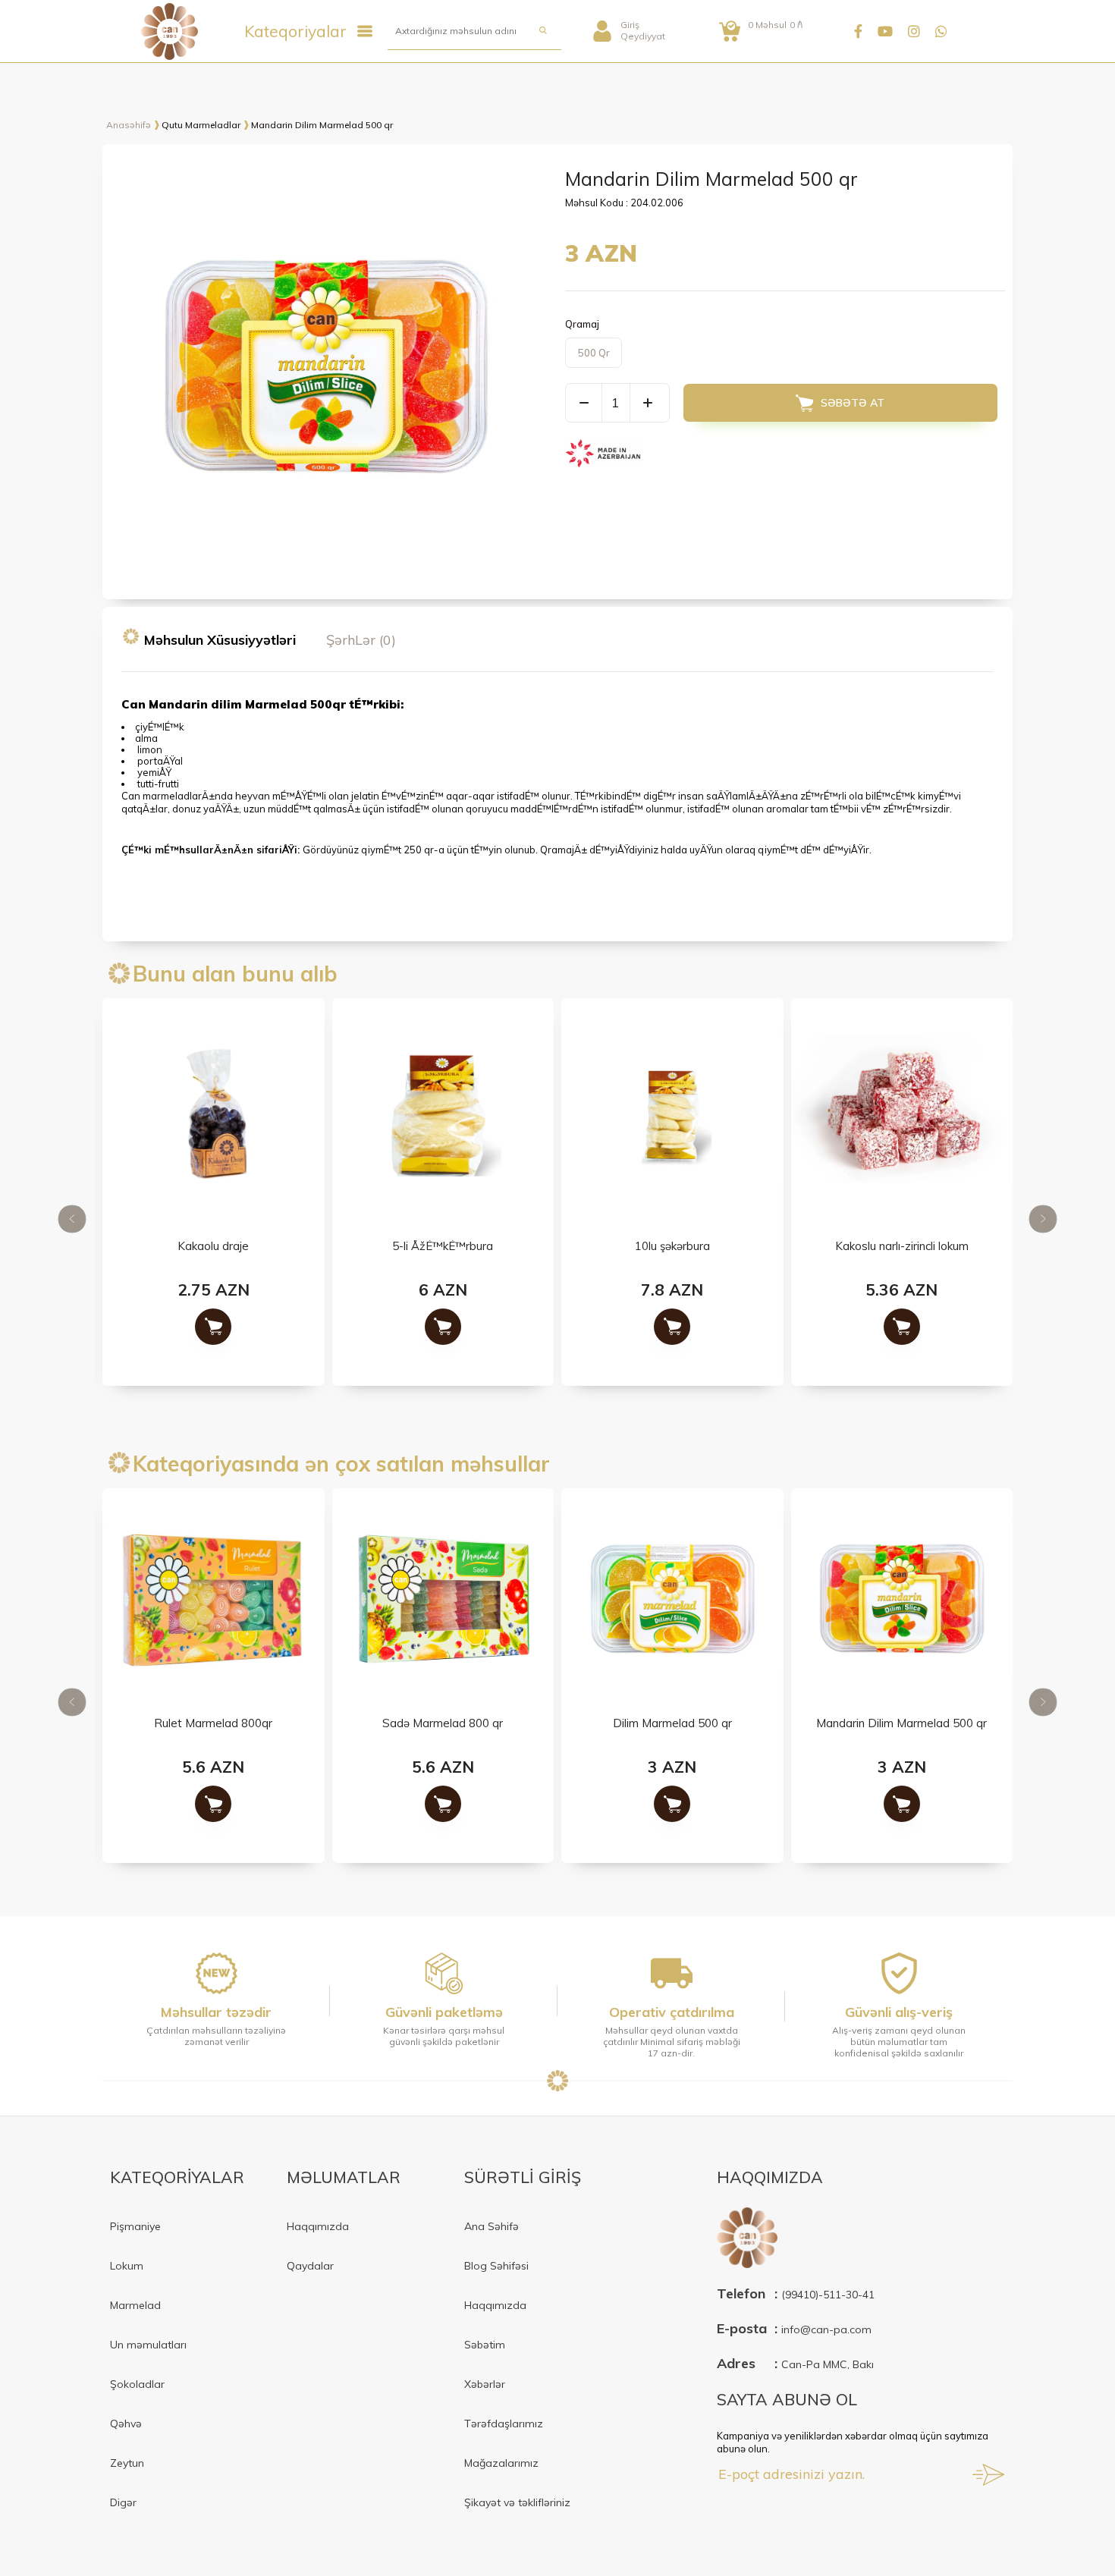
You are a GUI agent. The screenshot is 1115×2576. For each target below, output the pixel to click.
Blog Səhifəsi (496, 2266)
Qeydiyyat (643, 36)
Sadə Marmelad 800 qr (443, 1724)
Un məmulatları (148, 2345)
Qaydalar (310, 2266)
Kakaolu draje (213, 1247)
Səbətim (485, 2345)
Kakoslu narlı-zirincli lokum (902, 1247)
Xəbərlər (485, 2384)
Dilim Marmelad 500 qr (672, 1724)
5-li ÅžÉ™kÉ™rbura (443, 1247)
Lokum (127, 2266)
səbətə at (853, 403)
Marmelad (135, 2305)
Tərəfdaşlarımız (504, 2424)
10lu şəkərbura (672, 1247)
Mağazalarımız (501, 2463)
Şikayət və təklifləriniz (517, 2502)
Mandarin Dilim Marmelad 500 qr (901, 1724)
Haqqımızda (318, 2226)
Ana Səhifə (492, 2226)
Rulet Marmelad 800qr (213, 1724)
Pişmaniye (135, 2226)
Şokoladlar (137, 2384)
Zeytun (127, 2463)
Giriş (630, 25)
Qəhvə (126, 2424)
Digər (123, 2502)
